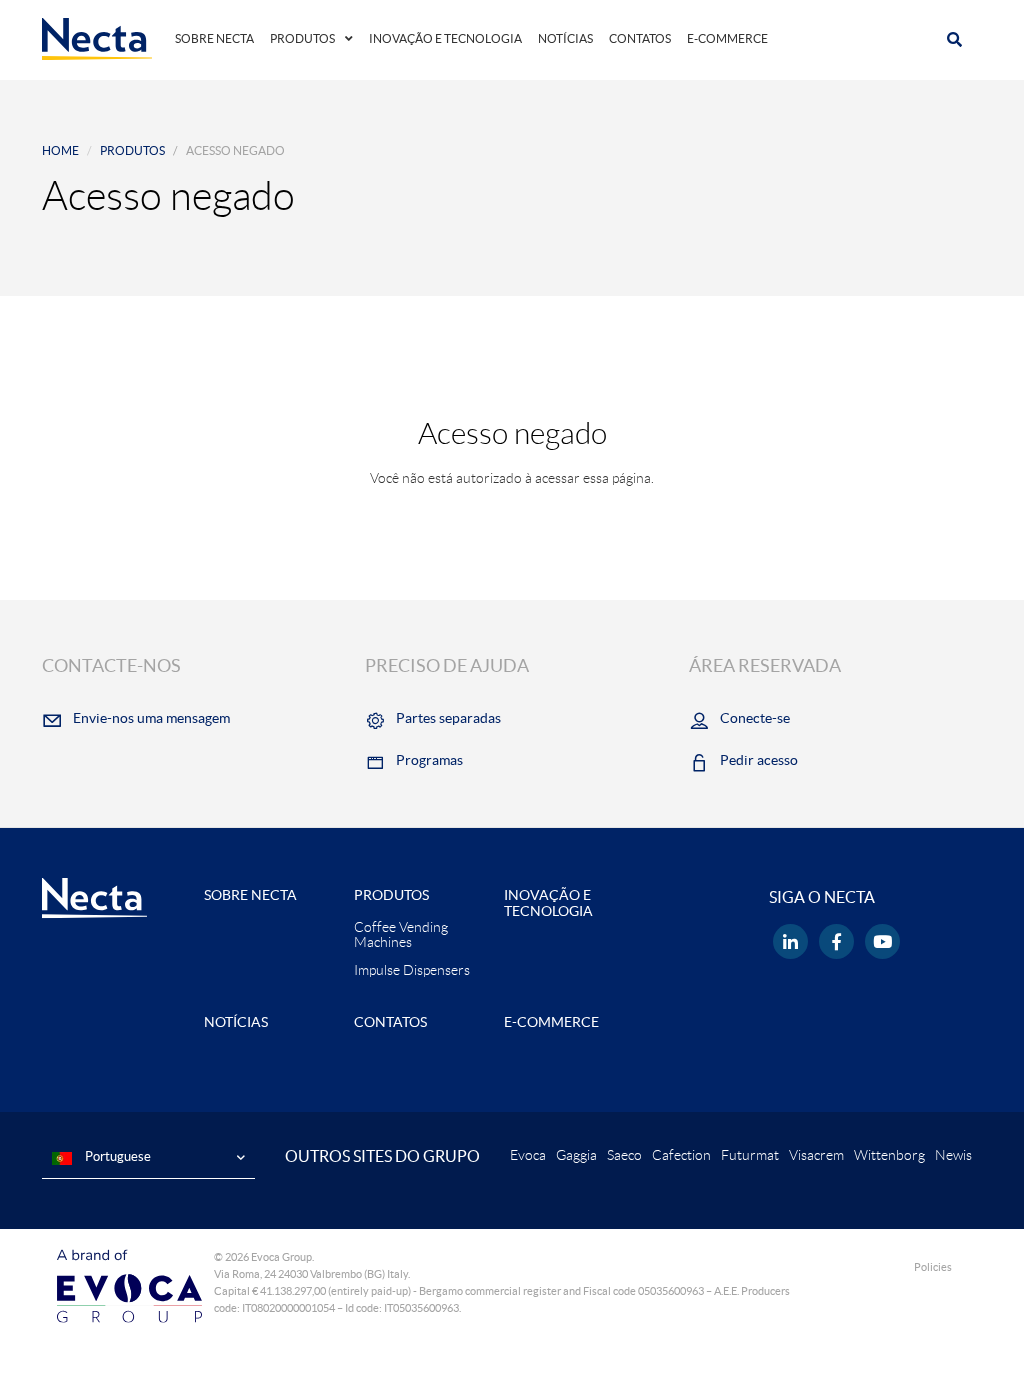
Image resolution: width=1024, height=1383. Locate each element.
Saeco (624, 1155)
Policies (933, 1267)
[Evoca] (129, 1284)
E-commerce (727, 38)
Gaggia (576, 1155)
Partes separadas (448, 718)
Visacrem (816, 1155)
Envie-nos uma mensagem (151, 718)
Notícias (565, 38)
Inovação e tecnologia (445, 38)
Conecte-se (755, 718)
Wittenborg (889, 1155)
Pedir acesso (759, 760)
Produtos (302, 38)
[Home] (97, 38)
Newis (953, 1155)
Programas (429, 760)
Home (60, 150)
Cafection (681, 1155)
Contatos (640, 38)
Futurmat (750, 1155)
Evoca (528, 1155)
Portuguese (116, 1156)
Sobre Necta (214, 38)
